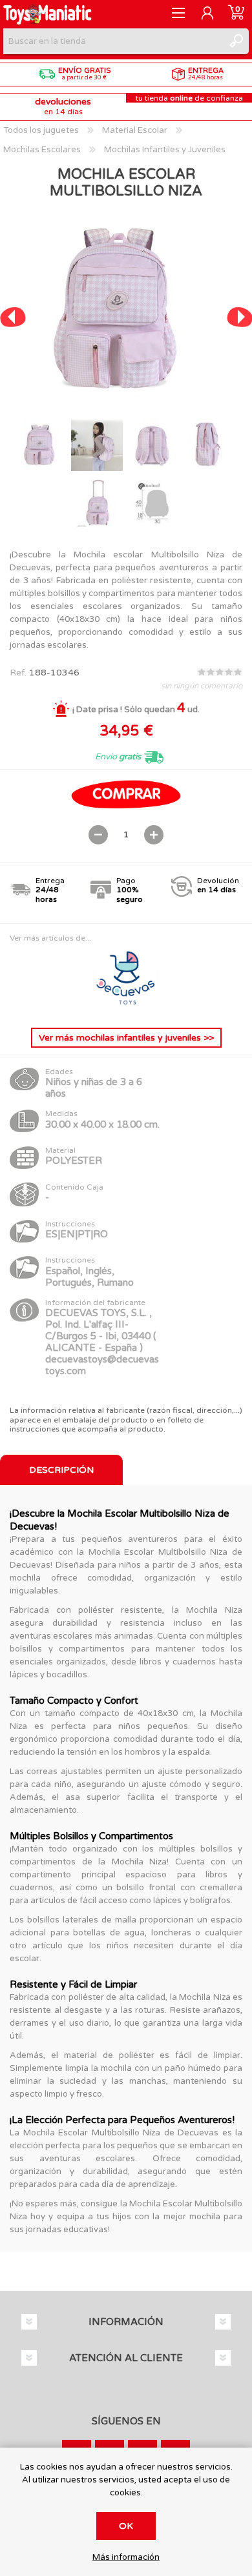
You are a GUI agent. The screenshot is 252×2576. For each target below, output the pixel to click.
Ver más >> (126, 1038)
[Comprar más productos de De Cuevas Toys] (126, 1007)
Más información (126, 2558)
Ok (126, 2526)
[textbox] (113, 41)
